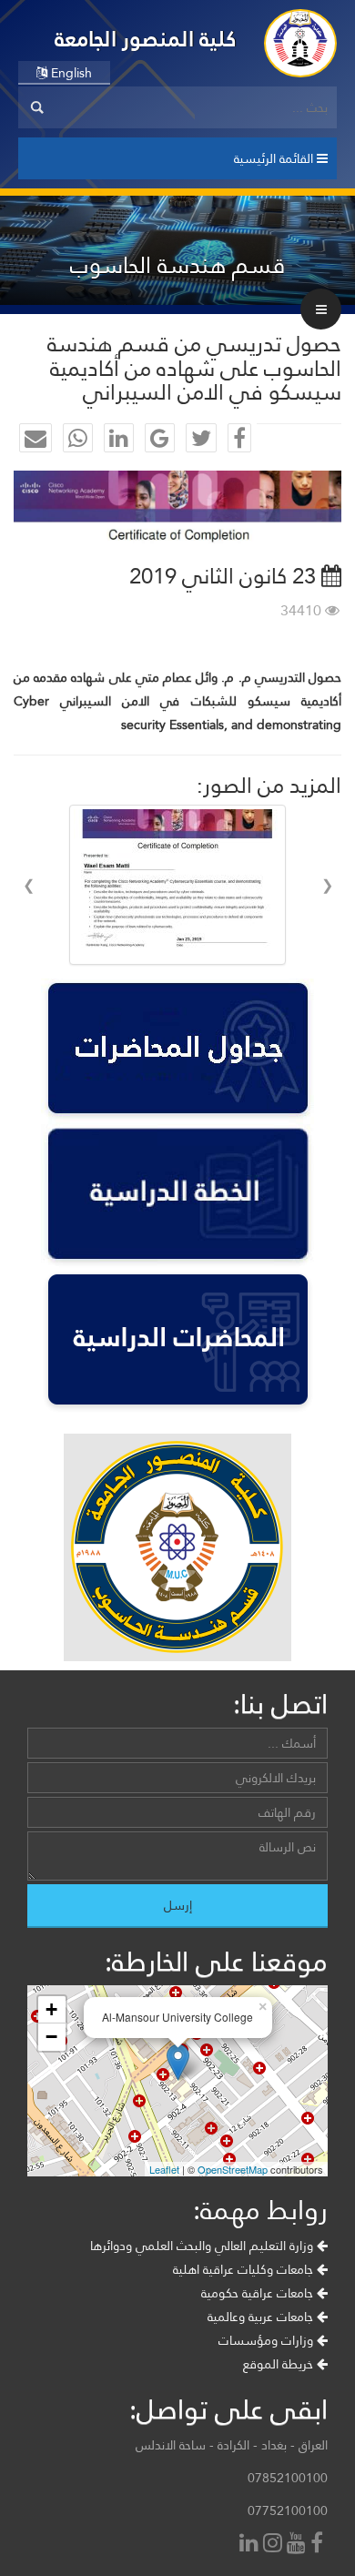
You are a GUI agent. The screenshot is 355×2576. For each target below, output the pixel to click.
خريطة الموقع (280, 2364)
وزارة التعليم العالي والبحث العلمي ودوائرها (203, 2246)
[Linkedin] (251, 2545)
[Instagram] (275, 2545)
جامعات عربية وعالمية (262, 2317)
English (70, 73)
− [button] (51, 2037)
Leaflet (164, 2169)
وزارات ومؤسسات (268, 2340)
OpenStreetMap (233, 2169)
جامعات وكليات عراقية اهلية (245, 2269)
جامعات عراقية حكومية (259, 2293)
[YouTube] (299, 2545)
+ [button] (51, 2009)
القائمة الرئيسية (275, 158)
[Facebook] (319, 2545)
